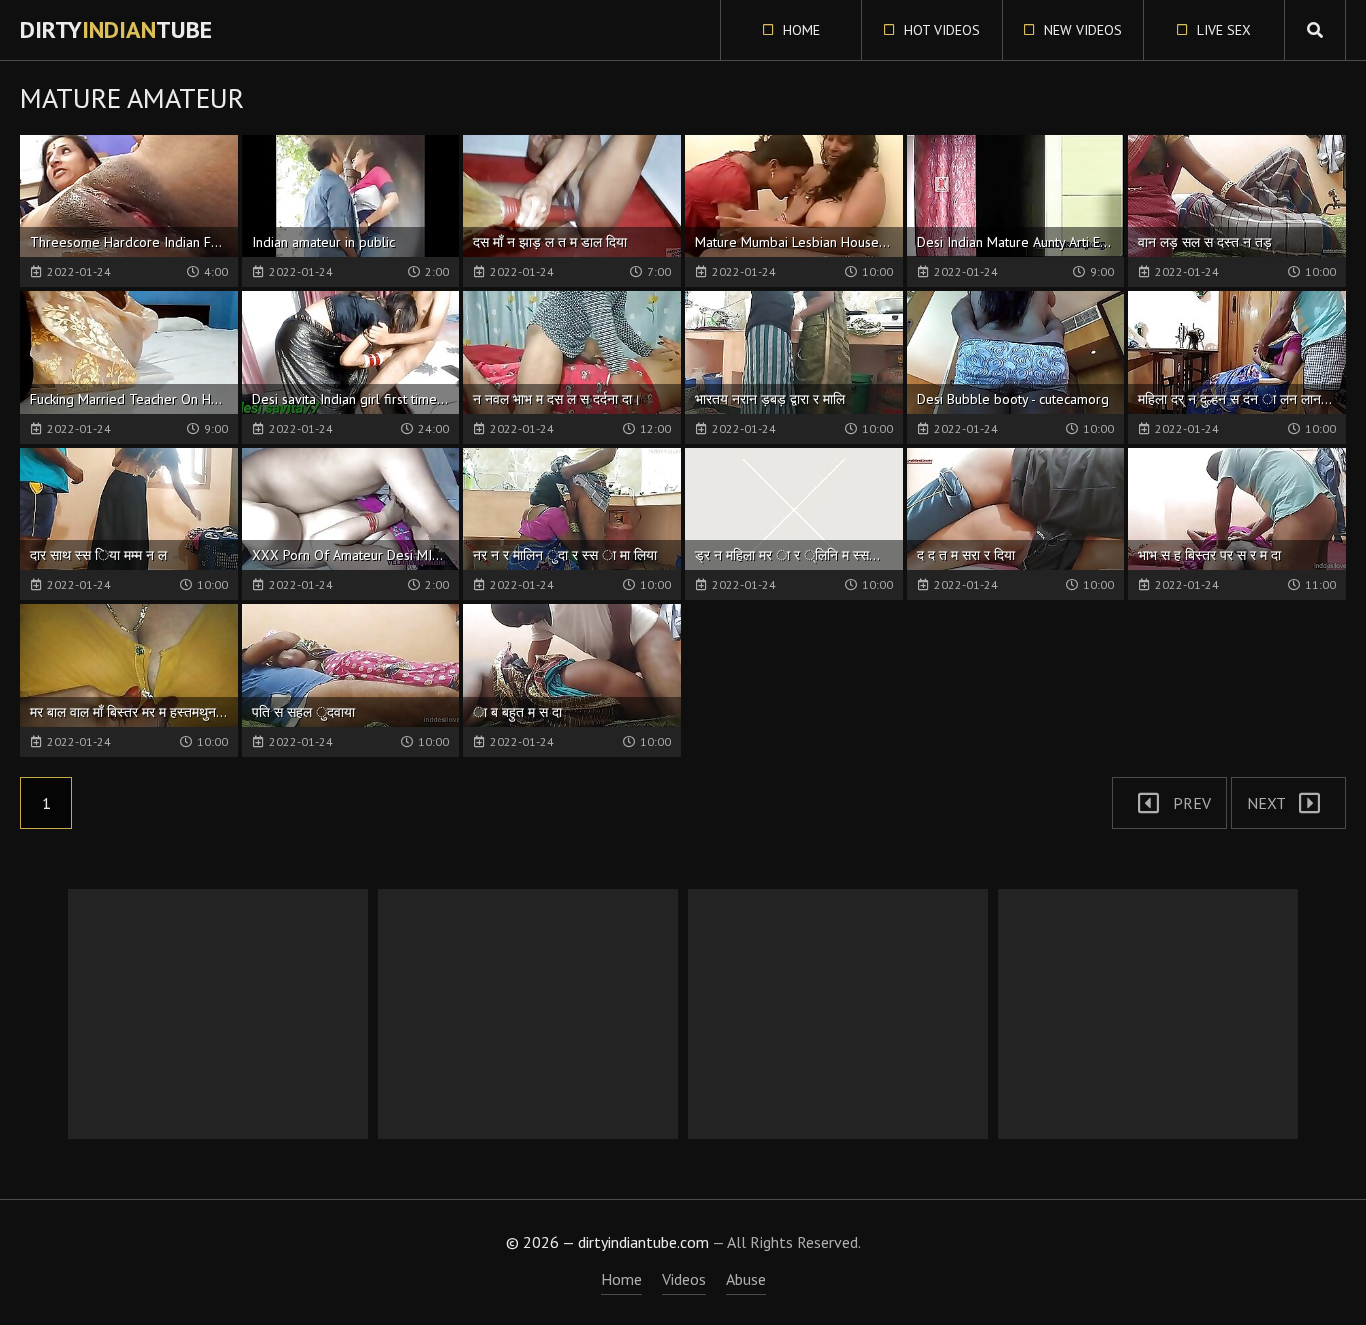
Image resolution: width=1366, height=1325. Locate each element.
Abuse (746, 1279)
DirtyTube (116, 29)
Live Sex (1222, 30)
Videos (684, 1279)
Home (799, 30)
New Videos (1081, 30)
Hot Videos (940, 30)
